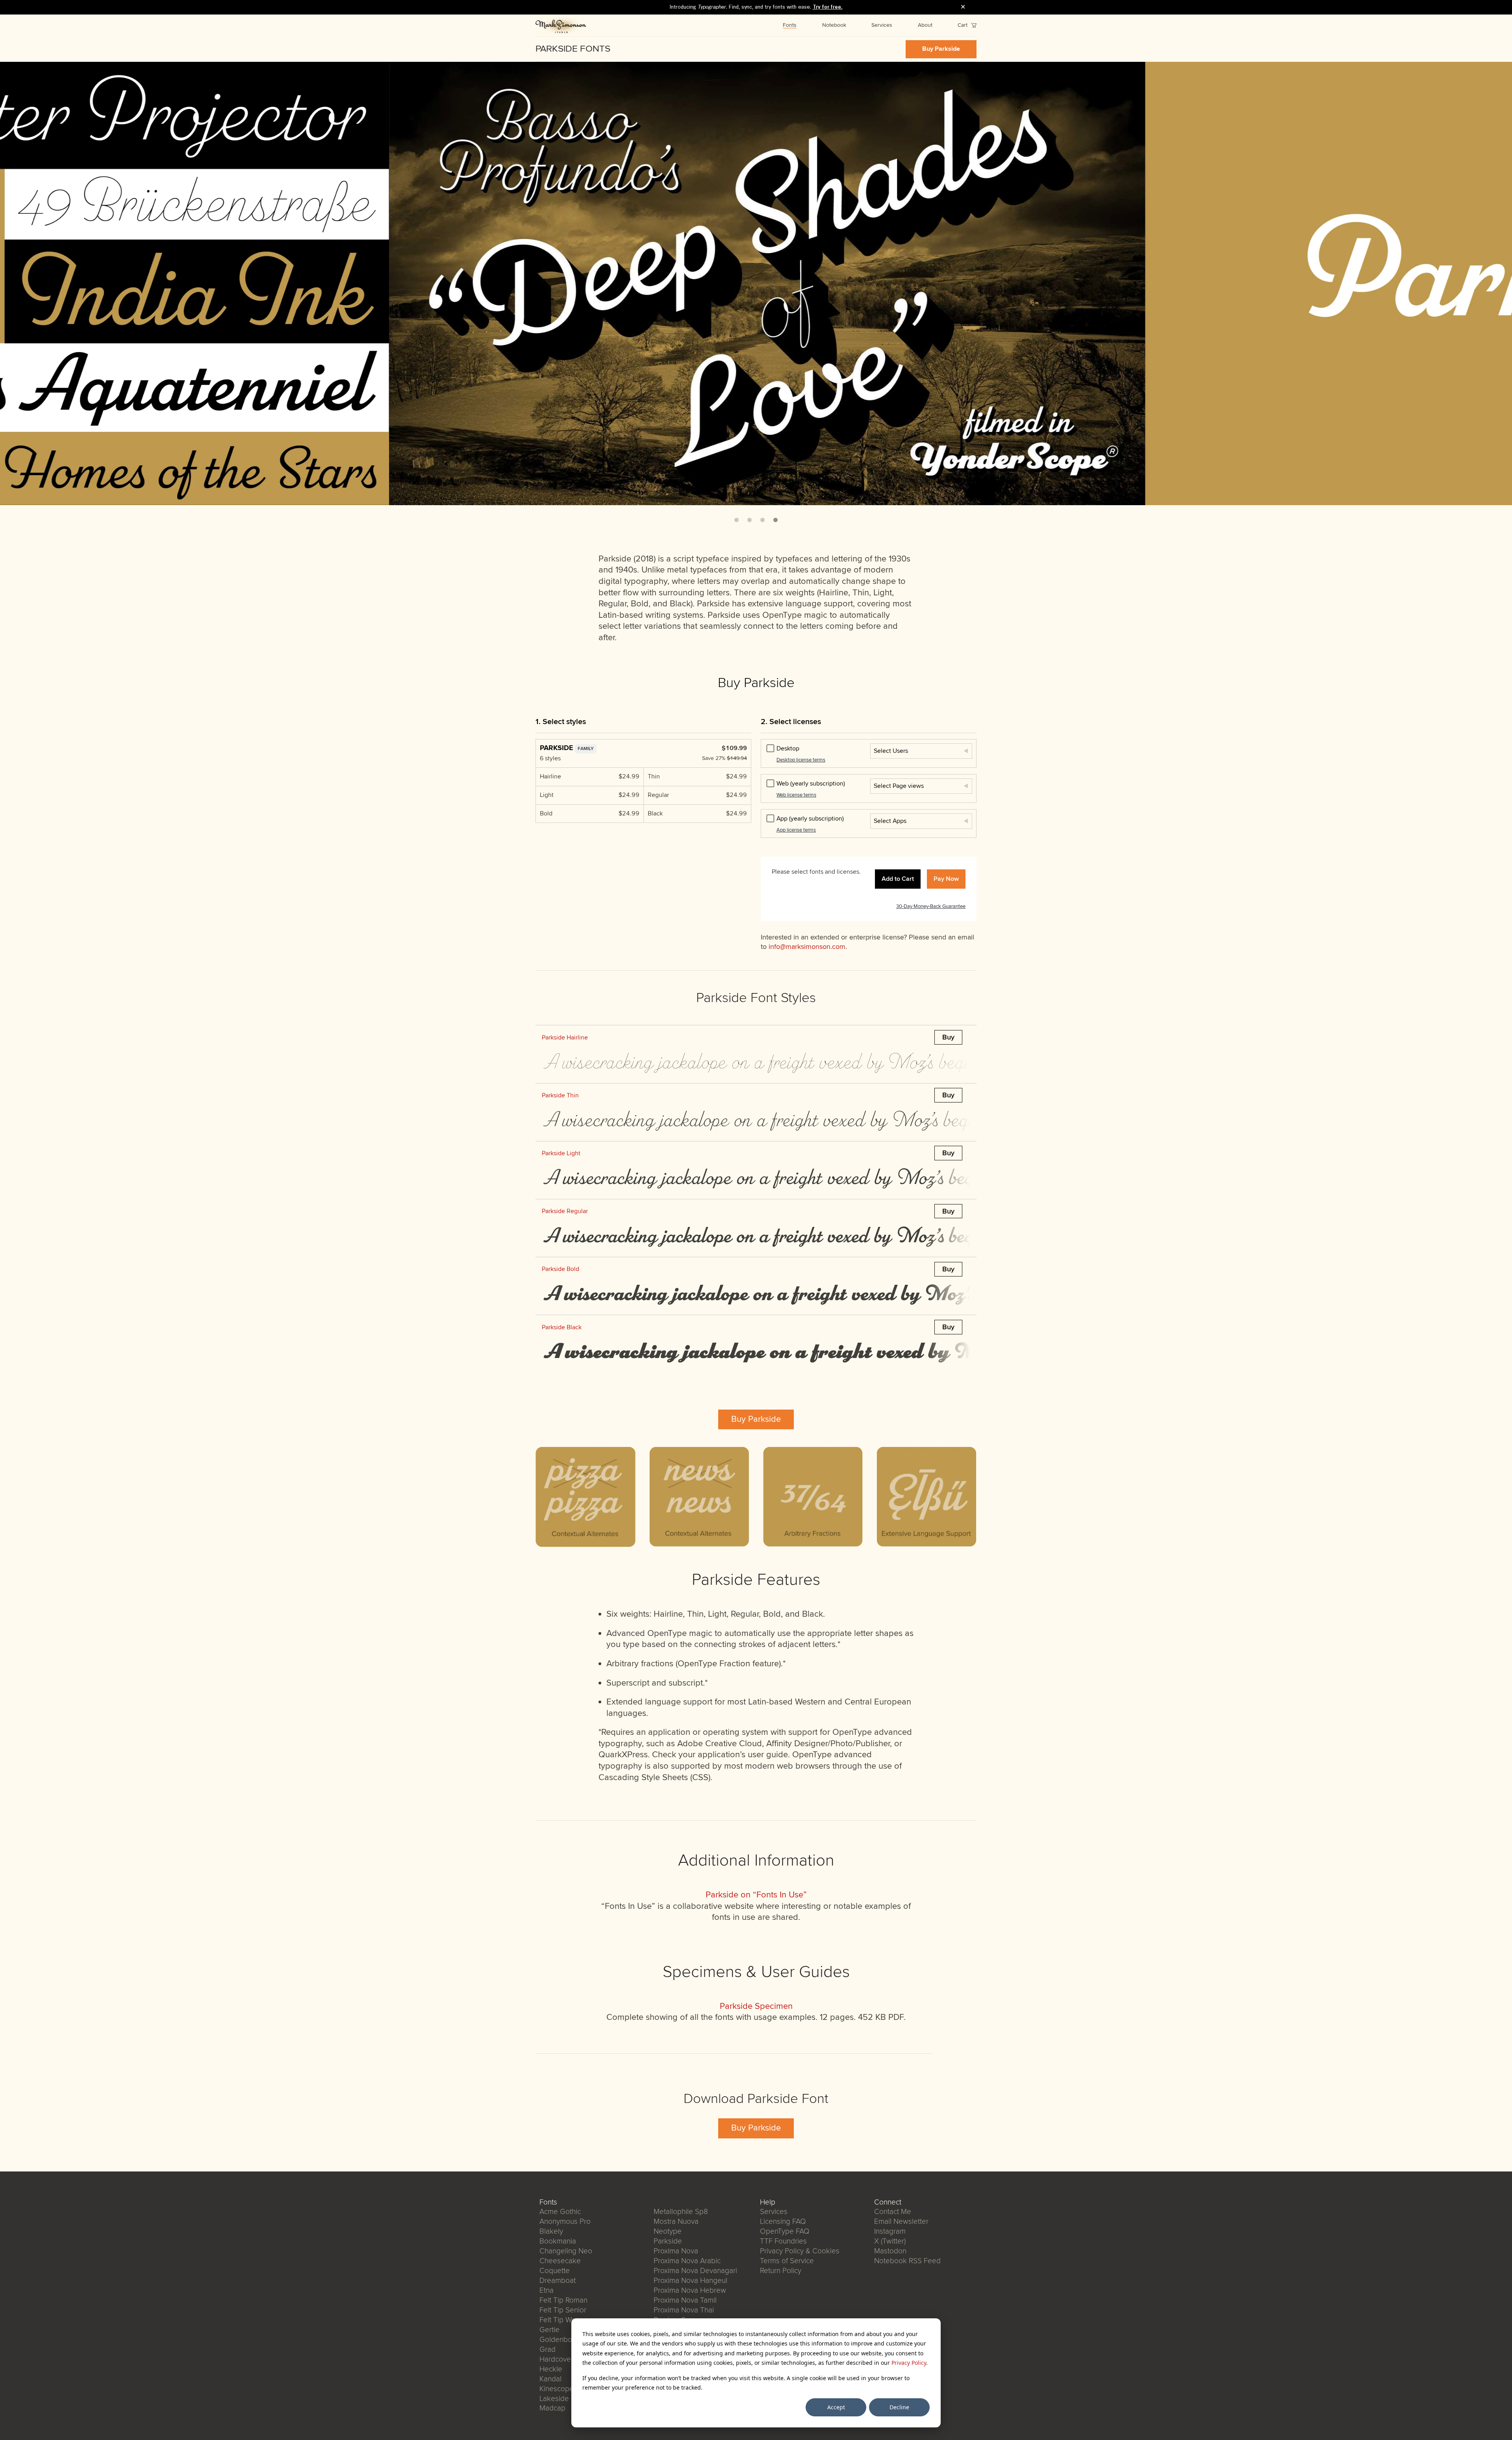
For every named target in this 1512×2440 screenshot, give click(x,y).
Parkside (668, 2241)
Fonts (790, 25)
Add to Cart (898, 879)
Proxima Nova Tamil (685, 2300)
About (925, 25)
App (810, 819)
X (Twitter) (890, 2241)
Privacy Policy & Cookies (800, 2251)
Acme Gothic (560, 2212)
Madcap (552, 2408)
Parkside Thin (560, 1095)
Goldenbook (560, 2340)
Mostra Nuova (676, 2221)
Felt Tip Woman (564, 2320)
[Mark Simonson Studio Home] (561, 26)
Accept (836, 2407)
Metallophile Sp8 (681, 2212)
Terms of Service (787, 2261)
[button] (737, 520)
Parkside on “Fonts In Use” (756, 1895)
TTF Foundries (783, 2241)
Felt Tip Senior (563, 2310)
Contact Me (893, 2212)
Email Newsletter (901, 2221)
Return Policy (781, 2271)
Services (882, 25)
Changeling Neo (566, 2251)
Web (811, 784)
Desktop (788, 748)
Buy (948, 1037)
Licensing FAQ (783, 2221)
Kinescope (557, 2389)
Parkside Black (562, 1327)
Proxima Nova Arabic (687, 2261)
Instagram (890, 2231)
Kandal (550, 2379)
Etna (547, 2290)
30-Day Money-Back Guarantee (931, 906)
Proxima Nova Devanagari (695, 2271)
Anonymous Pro (565, 2221)
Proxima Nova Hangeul (690, 2281)
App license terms (796, 830)
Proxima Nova (676, 2251)
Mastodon (890, 2251)
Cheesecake (560, 2261)
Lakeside (554, 2399)
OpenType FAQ (785, 2231)
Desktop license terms (801, 760)
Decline (899, 2407)
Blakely (551, 2231)
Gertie (549, 2330)
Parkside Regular (565, 1211)
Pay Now (946, 879)
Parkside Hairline (565, 1038)
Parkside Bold (561, 1269)
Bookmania (558, 2241)
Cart (963, 25)
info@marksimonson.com (807, 947)
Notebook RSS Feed (907, 2261)
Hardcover (556, 2359)
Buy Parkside (941, 49)
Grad (548, 2349)
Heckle (551, 2369)
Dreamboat (558, 2281)
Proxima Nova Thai (684, 2310)
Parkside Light (561, 1153)
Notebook (834, 25)
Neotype (668, 2231)
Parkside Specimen (756, 2006)
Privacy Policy (909, 2363)
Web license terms (796, 795)
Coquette (555, 2271)
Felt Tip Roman (563, 2300)
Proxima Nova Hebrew (690, 2290)
